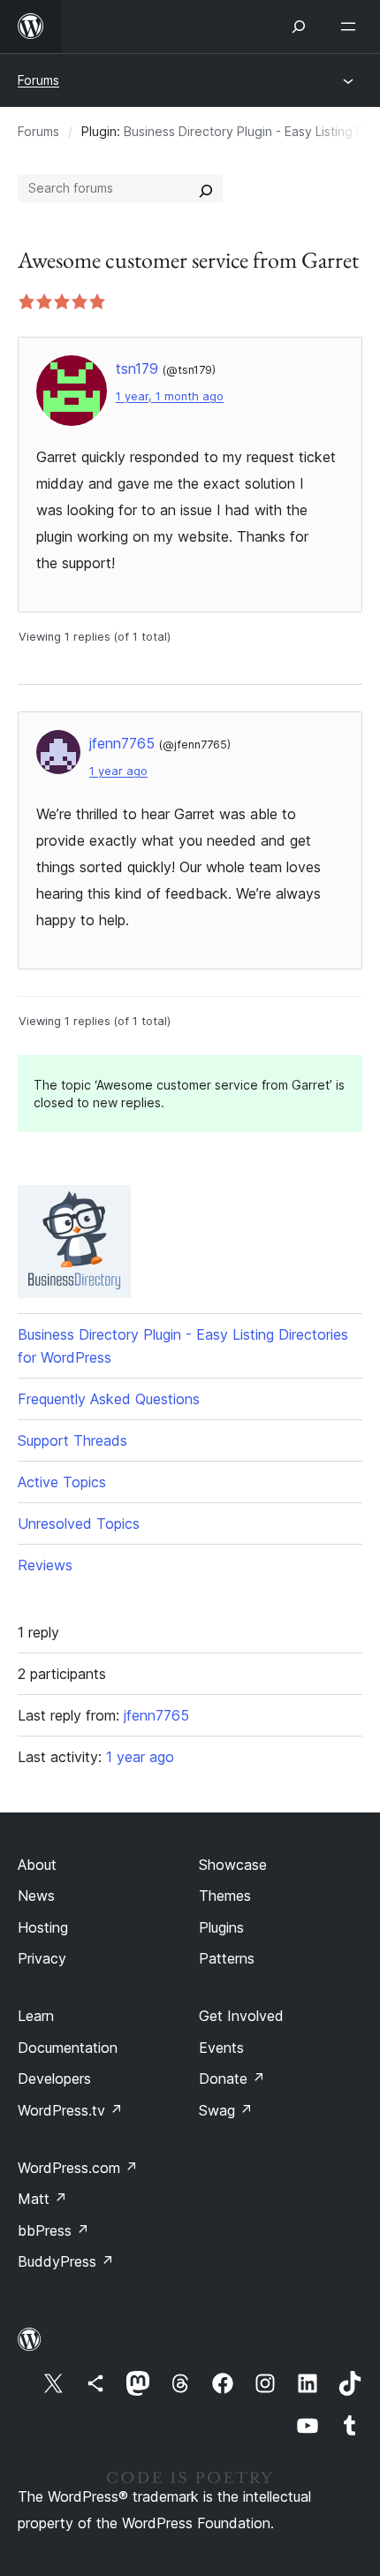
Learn (36, 2016)
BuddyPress (66, 2261)
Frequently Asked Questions (109, 1399)
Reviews (45, 1565)
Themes (225, 1896)
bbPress (53, 2230)
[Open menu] (352, 27)
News (36, 1896)
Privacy (42, 1958)
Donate (232, 2078)
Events (221, 2048)
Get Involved (241, 2016)
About (37, 1865)
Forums (38, 80)
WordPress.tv (70, 2110)
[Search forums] (206, 188)
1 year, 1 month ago (170, 396)
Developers (54, 2078)
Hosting (43, 1927)
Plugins (221, 1927)
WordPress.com (78, 2168)
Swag (226, 2110)
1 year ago (118, 771)
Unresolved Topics (79, 1524)
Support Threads (72, 1440)
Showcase (233, 1865)
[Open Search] (299, 27)
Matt (42, 2199)
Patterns (227, 1958)
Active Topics (62, 1482)
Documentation (68, 2048)
